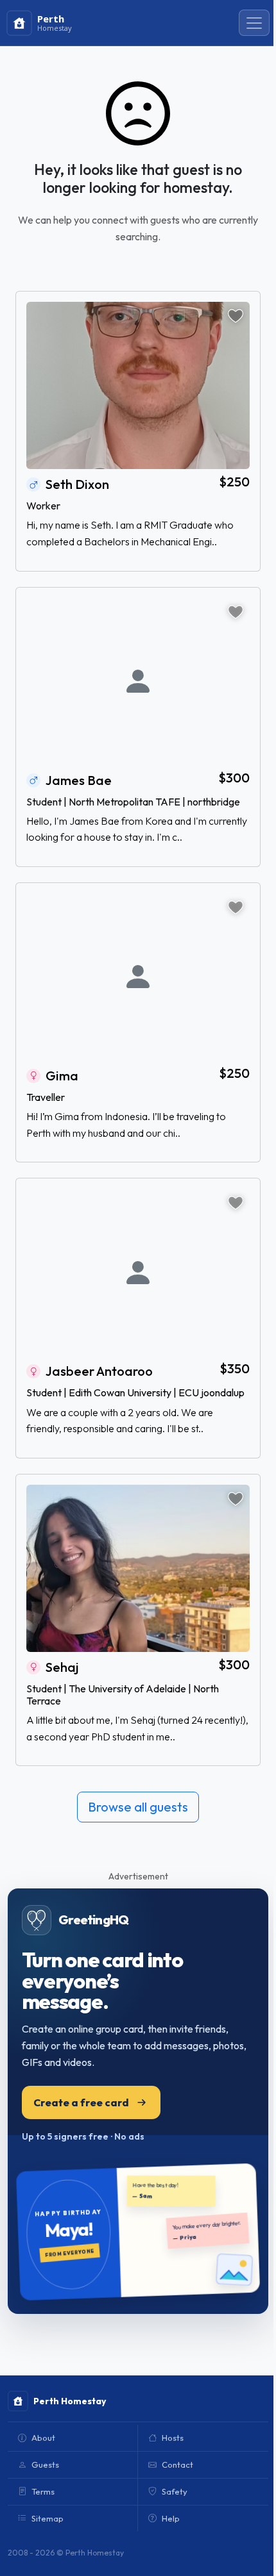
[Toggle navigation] (254, 23)
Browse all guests (138, 1807)
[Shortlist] (236, 316)
